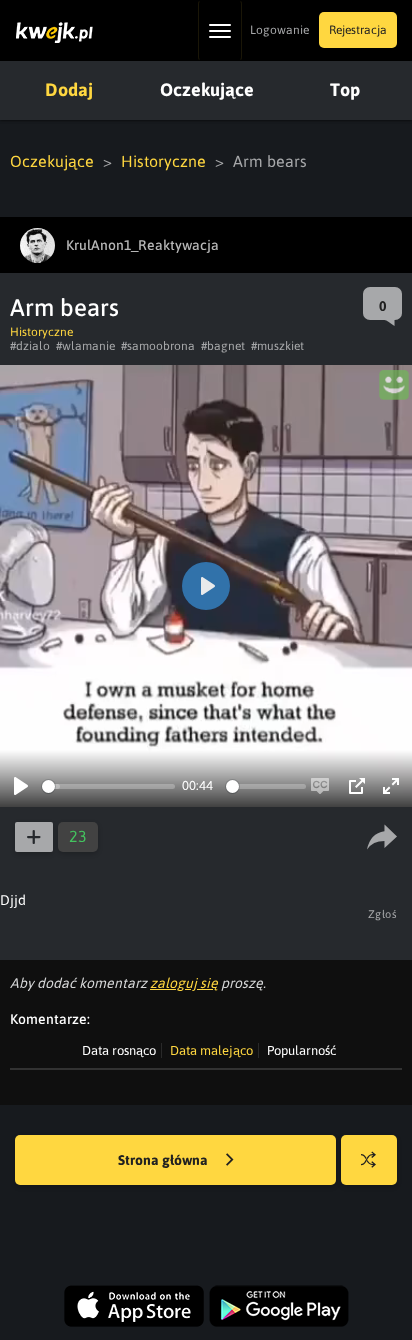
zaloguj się (184, 983)
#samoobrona (158, 346)
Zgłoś (383, 914)
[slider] (108, 786)
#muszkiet (277, 346)
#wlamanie (85, 346)
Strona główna (164, 1160)
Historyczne (163, 161)
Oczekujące (207, 89)
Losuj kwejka (369, 1160)
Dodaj (69, 89)
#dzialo (30, 346)
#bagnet (223, 346)
